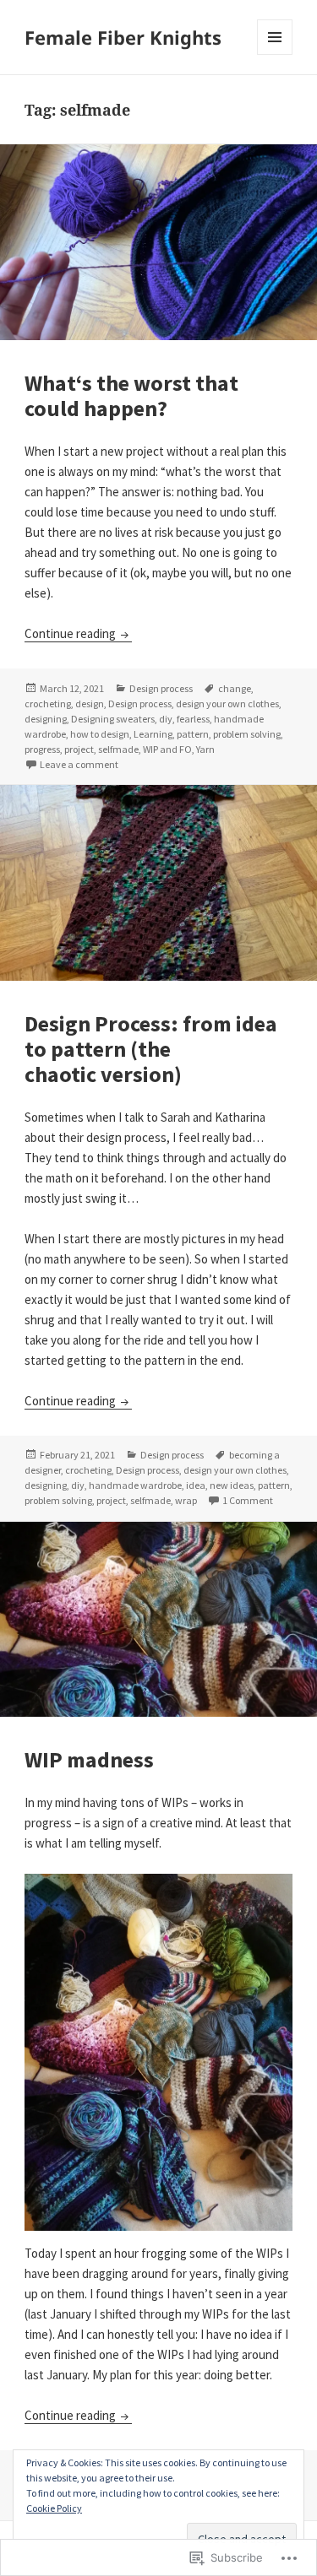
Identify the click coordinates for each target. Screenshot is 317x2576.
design (90, 704)
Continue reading (71, 633)
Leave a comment (79, 764)
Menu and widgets (275, 54)
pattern (193, 734)
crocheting (48, 704)
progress (42, 749)
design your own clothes (227, 704)
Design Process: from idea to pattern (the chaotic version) (151, 1049)
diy (166, 719)
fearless (193, 719)
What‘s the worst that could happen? (131, 395)
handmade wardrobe (135, 1485)
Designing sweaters (113, 719)
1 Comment (248, 1500)
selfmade (118, 749)
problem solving (247, 734)
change (235, 688)
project (79, 749)
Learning (153, 734)
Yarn (205, 749)
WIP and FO (167, 749)
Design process (161, 688)
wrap (186, 1500)
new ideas (232, 1485)
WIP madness (89, 1759)
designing (46, 719)
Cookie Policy (54, 2508)
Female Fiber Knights (123, 37)
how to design (100, 734)
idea (196, 1485)
